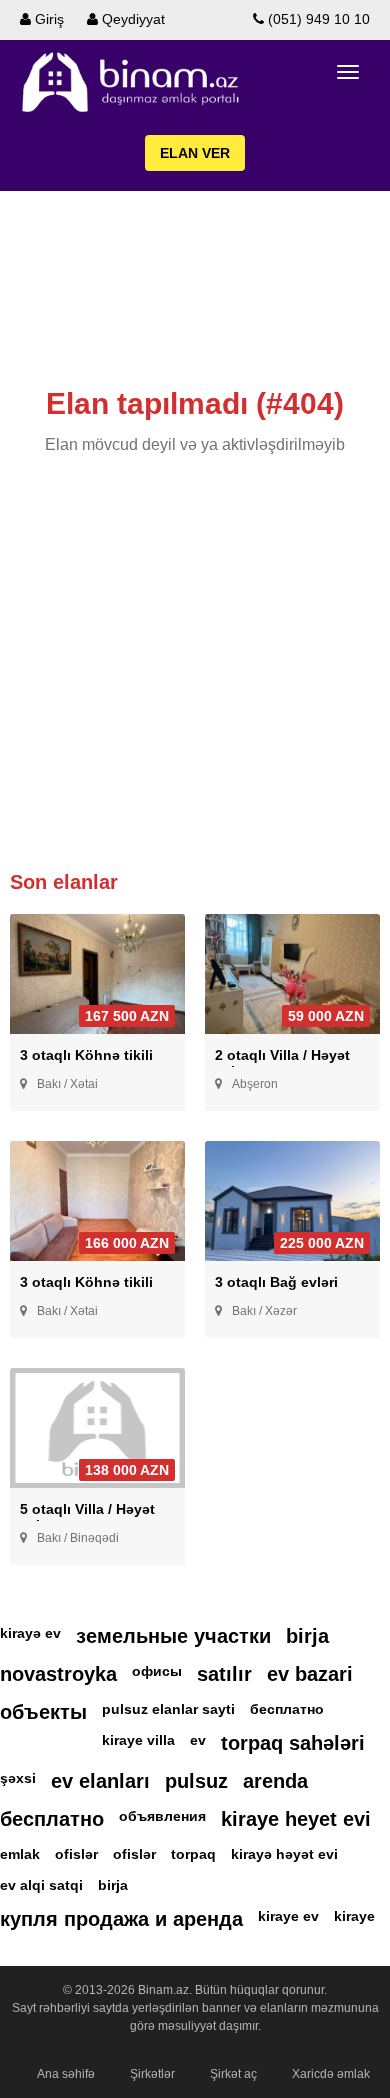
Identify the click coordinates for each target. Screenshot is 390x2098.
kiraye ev (288, 1916)
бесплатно (287, 1709)
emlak (20, 1854)
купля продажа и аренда (121, 1919)
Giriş (47, 19)
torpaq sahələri (293, 1743)
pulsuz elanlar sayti (168, 1709)
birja (307, 1636)
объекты (43, 1712)
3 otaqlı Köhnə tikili (86, 1055)
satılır (224, 1674)
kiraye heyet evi (296, 1819)
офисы (157, 1671)
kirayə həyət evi (284, 1854)
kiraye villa (138, 1740)
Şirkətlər (152, 2074)
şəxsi (18, 1778)
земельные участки (173, 1636)
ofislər (76, 1854)
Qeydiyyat (131, 19)
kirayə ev (30, 1633)
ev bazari (310, 1674)
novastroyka (58, 1674)
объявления (162, 1816)
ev (198, 1740)
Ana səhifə (66, 2074)
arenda (275, 1781)
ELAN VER (195, 153)
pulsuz (196, 1781)
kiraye (354, 1916)
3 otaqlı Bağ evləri (276, 1282)
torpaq (193, 1854)
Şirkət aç (233, 2074)
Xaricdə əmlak (331, 2074)
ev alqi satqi (41, 1885)
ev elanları (100, 1781)
